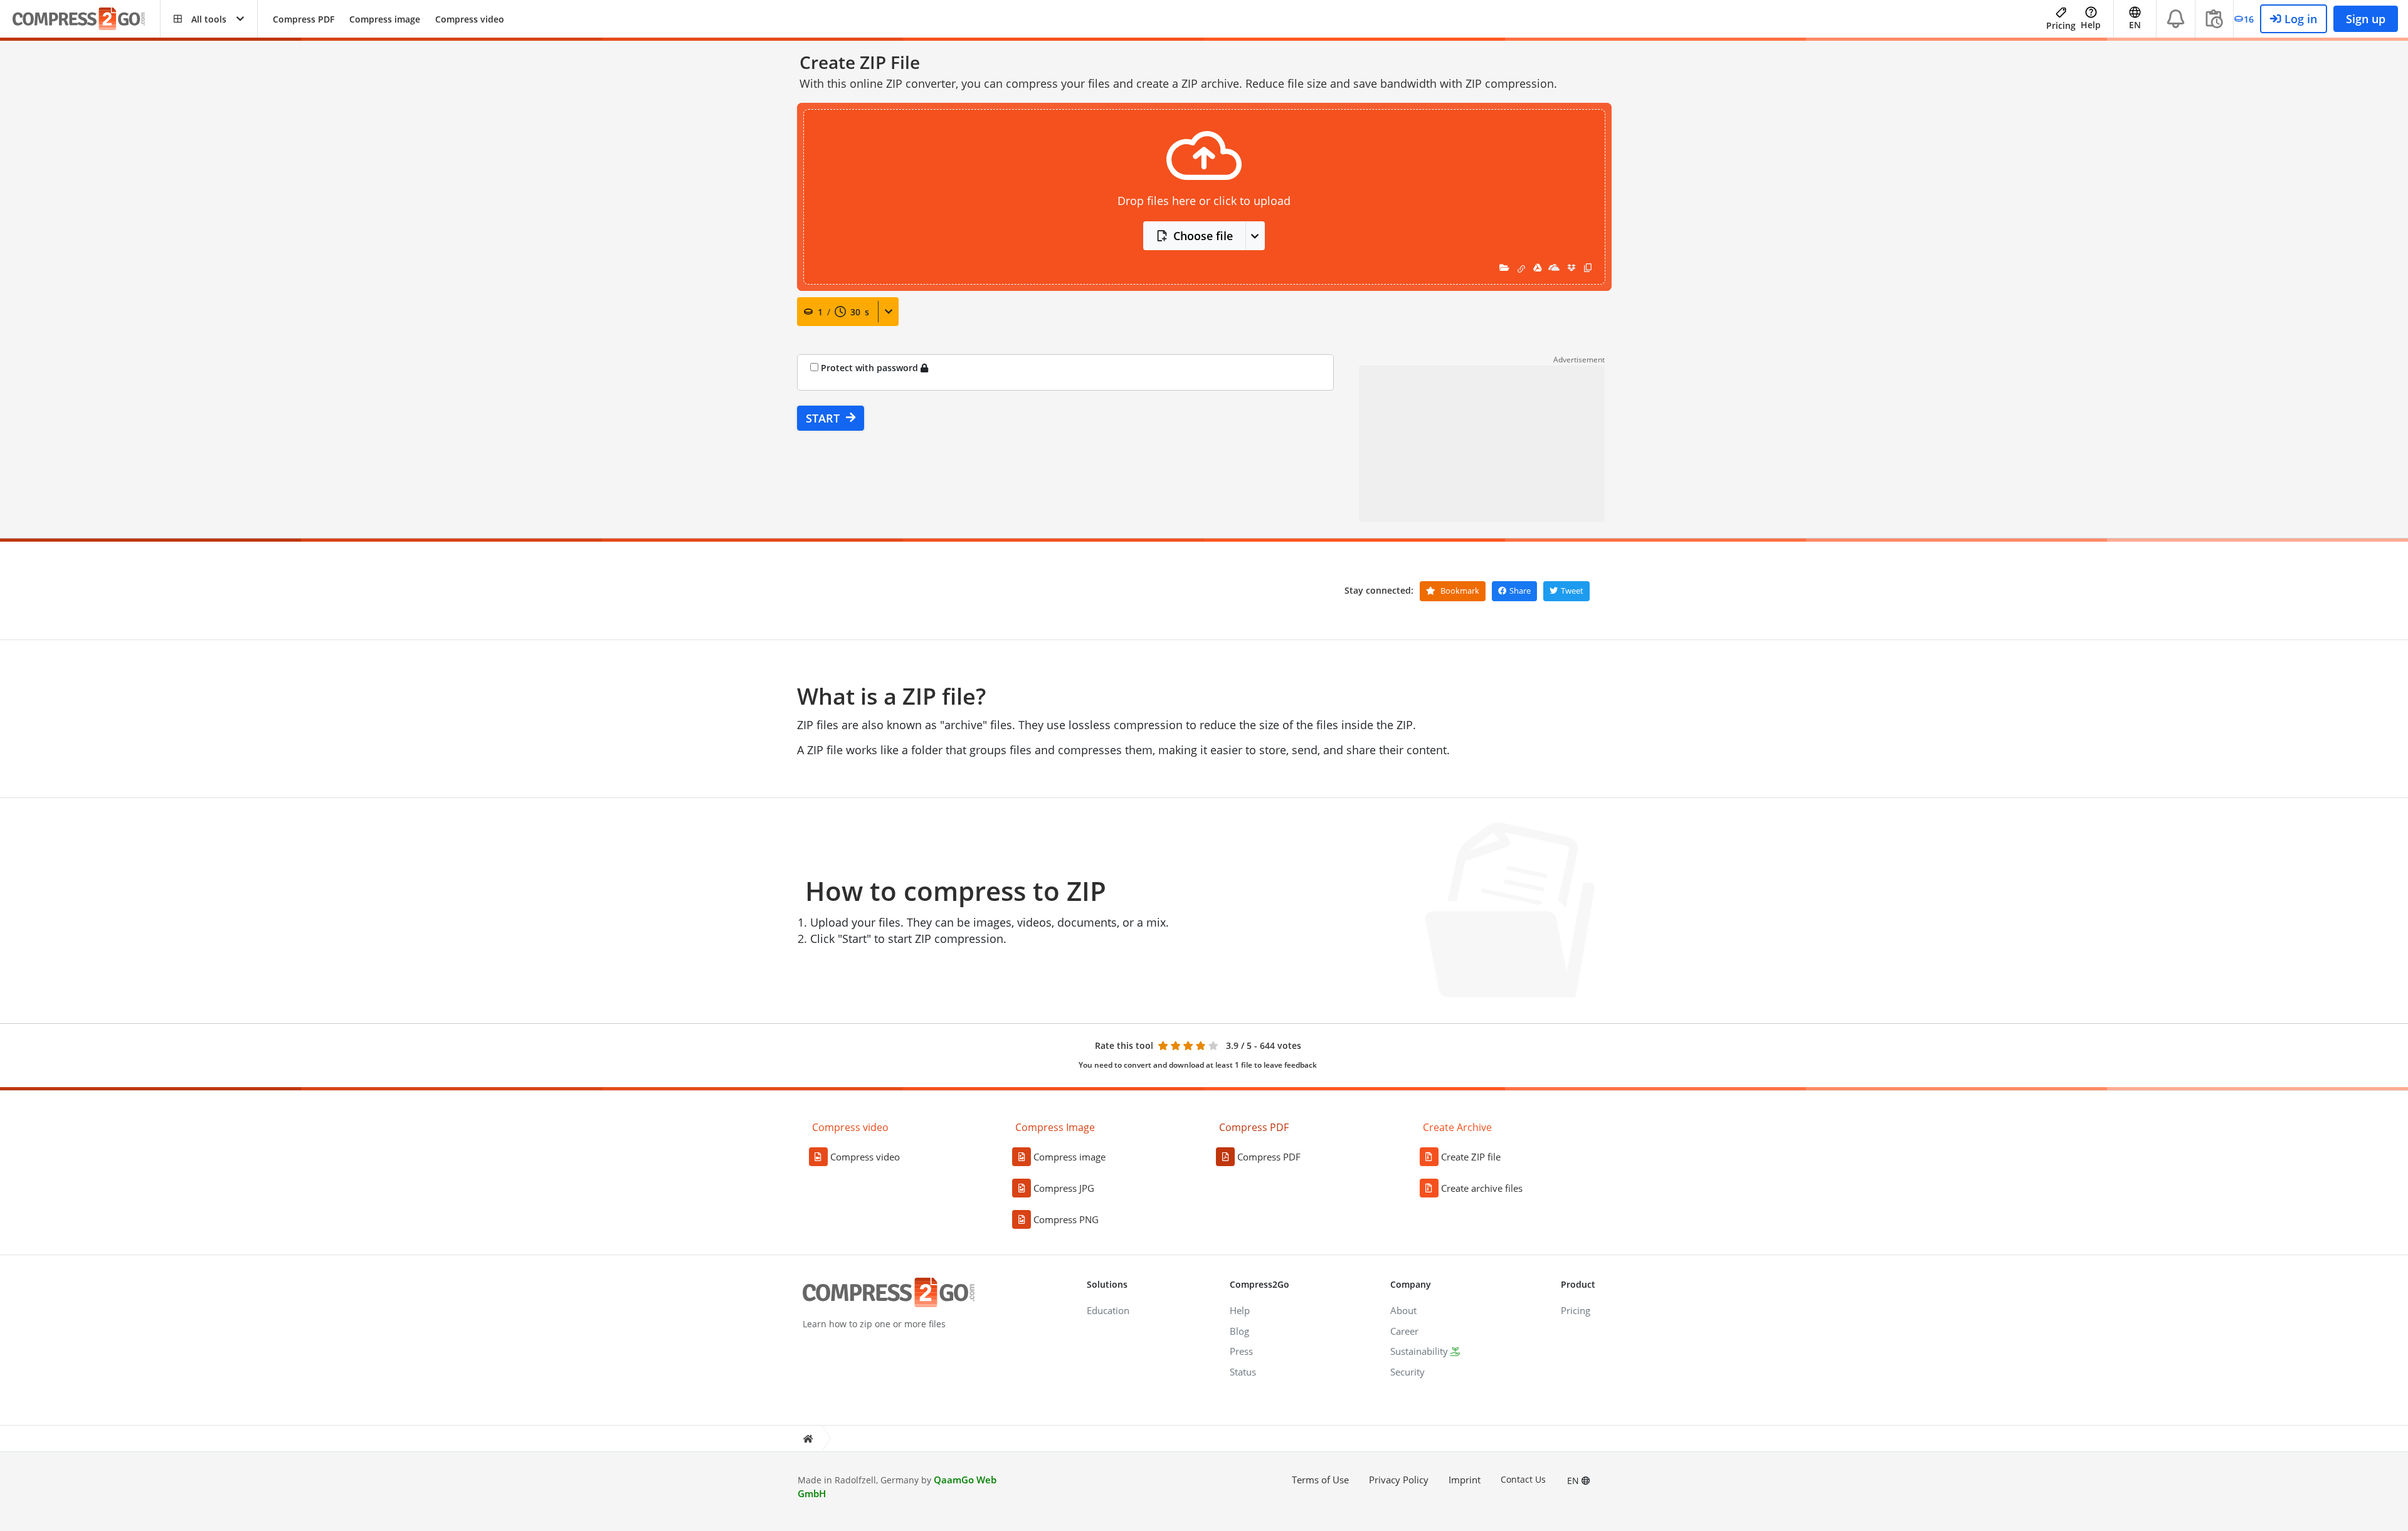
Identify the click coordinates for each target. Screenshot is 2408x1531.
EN (1574, 1481)
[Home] (808, 1439)
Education (1108, 1310)
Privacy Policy (1399, 1480)
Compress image (385, 19)
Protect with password (871, 368)
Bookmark (1459, 591)
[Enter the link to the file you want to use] (1521, 267)
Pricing (2061, 25)
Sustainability (1419, 1351)
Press (1241, 1351)
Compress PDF (304, 19)
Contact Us (1523, 1479)
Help (2091, 25)
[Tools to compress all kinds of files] (86, 19)
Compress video (470, 19)
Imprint (1465, 1480)
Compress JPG (1064, 1188)
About (1403, 1310)
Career (1404, 1331)
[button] (209, 19)
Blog (1239, 1331)
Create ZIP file (1471, 1157)
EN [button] (2135, 25)
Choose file (1203, 236)
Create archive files (1482, 1188)
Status (1243, 1372)
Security (1407, 1372)
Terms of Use (1320, 1480)
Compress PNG (1066, 1219)
